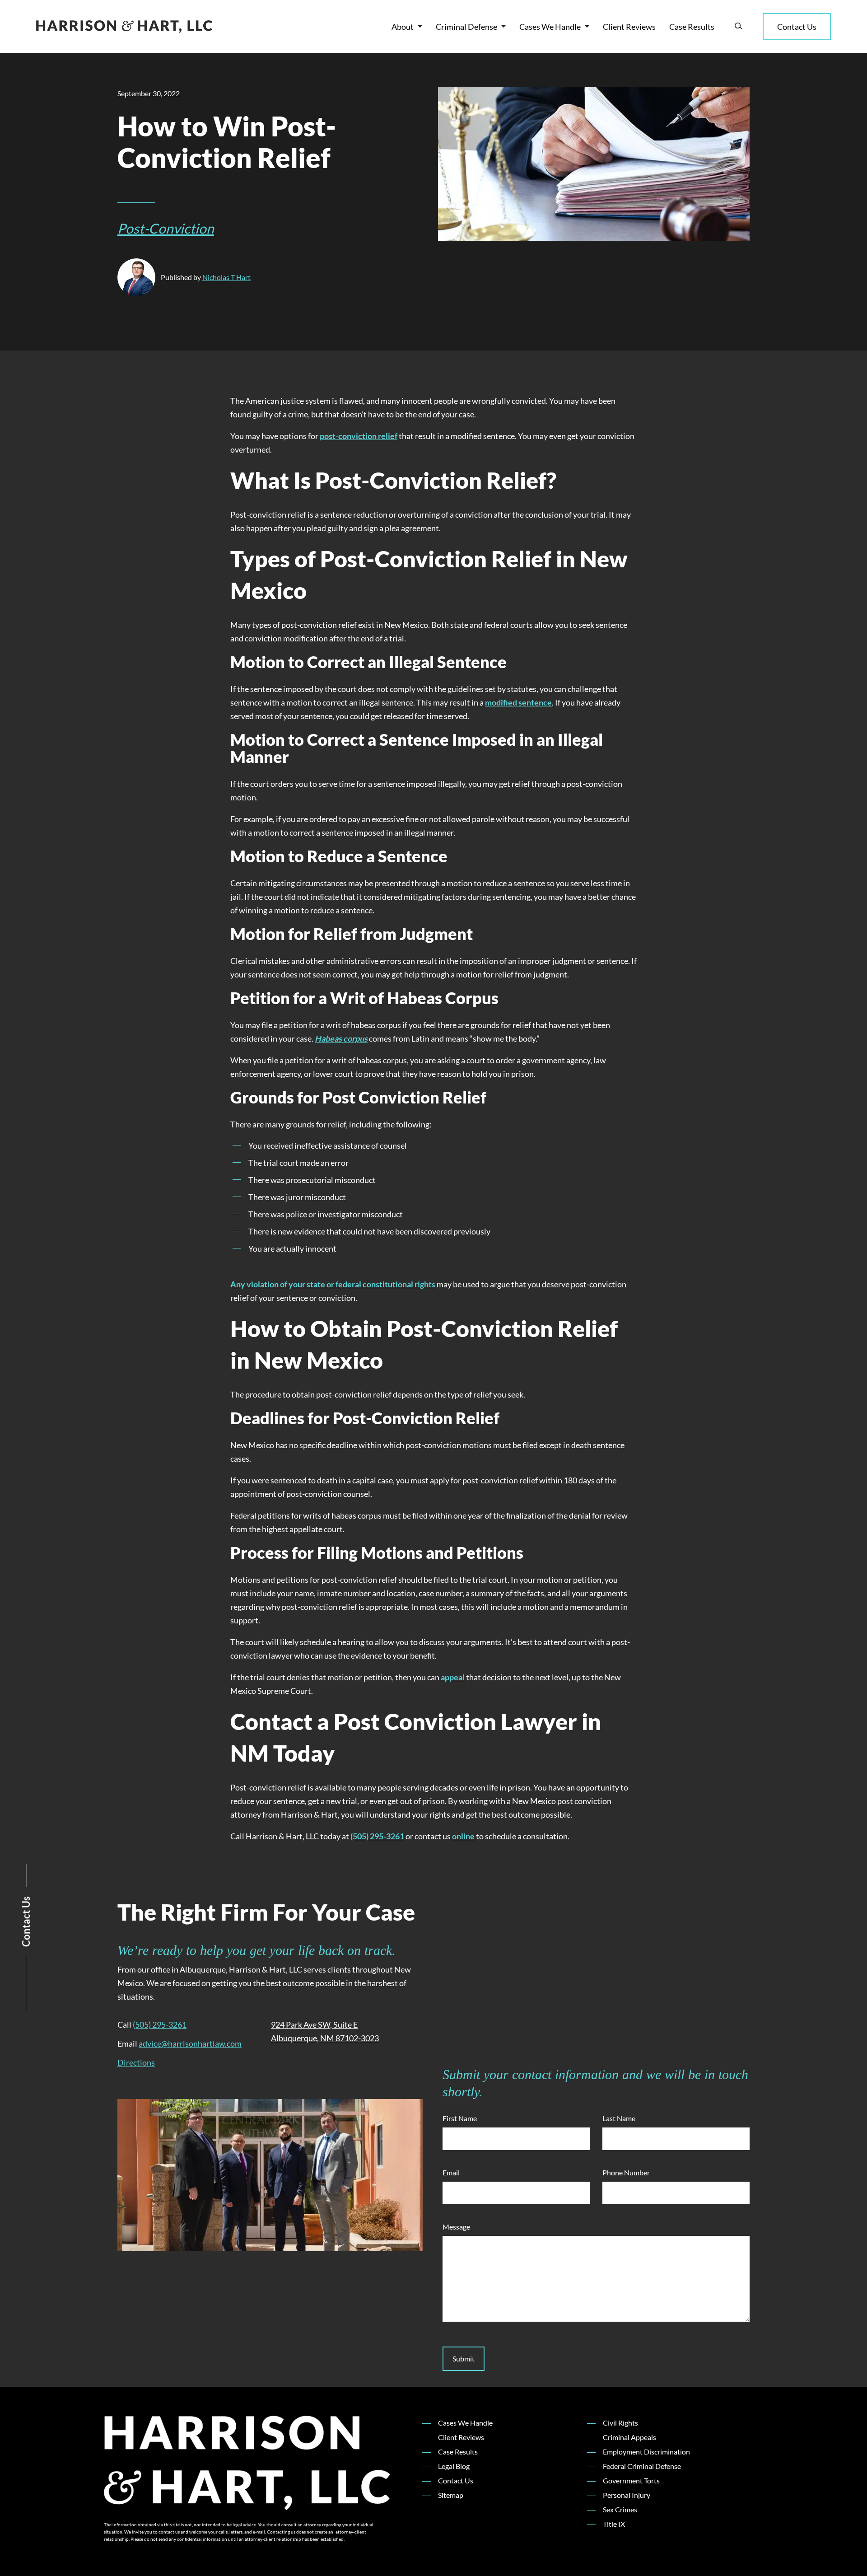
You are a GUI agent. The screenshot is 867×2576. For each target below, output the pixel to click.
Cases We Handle (550, 27)
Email (451, 2172)
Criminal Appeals (629, 2437)
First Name (460, 2118)
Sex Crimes (620, 2509)
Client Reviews (629, 27)
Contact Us (797, 27)
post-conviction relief (359, 436)
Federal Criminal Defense (642, 2466)
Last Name (619, 2118)
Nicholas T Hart (226, 277)
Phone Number (626, 2172)
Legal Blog (454, 2466)
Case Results (692, 27)
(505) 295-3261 (377, 1836)
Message (456, 2227)
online (463, 1836)
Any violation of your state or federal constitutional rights (333, 1284)
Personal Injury (627, 2495)
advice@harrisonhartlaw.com (190, 2043)
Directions (136, 2062)
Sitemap (451, 2495)
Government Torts (631, 2480)
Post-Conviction (166, 228)
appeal (453, 1677)
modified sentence (518, 702)
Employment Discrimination (646, 2452)
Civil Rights (620, 2423)
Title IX (614, 2524)
